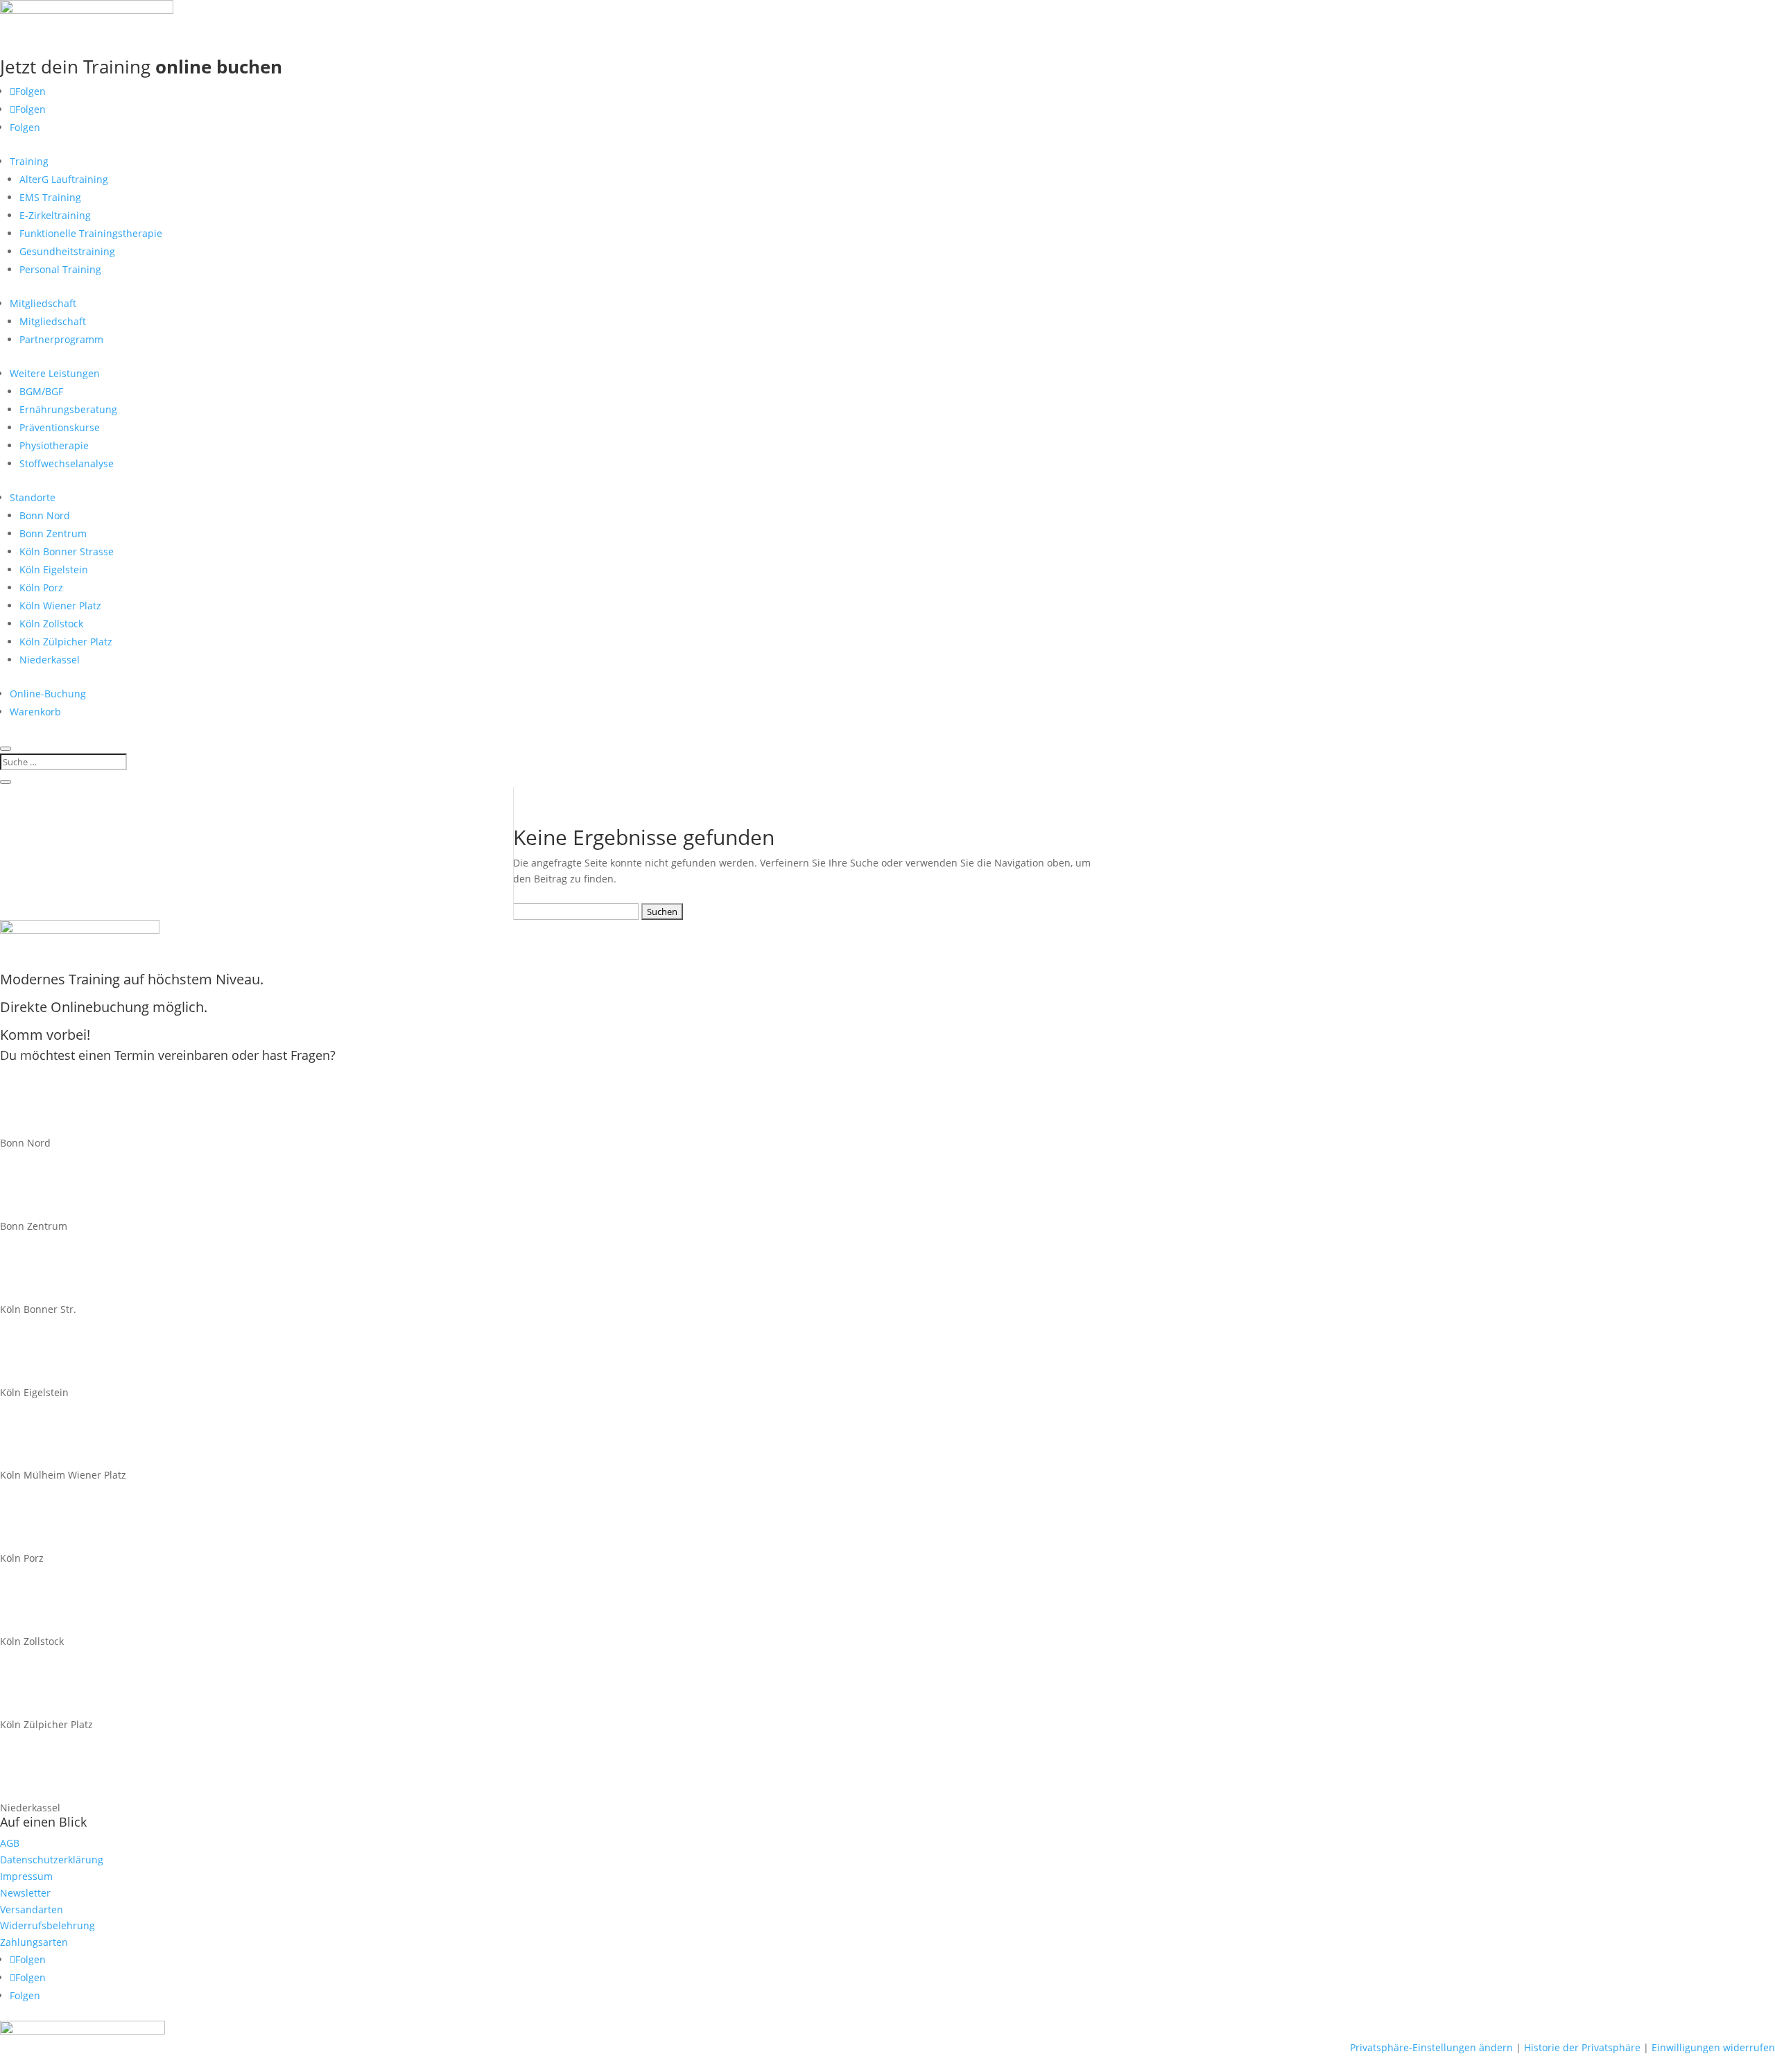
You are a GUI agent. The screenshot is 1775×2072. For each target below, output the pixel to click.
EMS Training (50, 197)
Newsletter (25, 1893)
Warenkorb (35, 712)
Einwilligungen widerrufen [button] (1713, 2047)
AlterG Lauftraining (64, 179)
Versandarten (32, 1909)
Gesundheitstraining (67, 251)
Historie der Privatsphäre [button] (1582, 2047)
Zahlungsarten (34, 1942)
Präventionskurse (60, 427)
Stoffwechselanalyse (67, 463)
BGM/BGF (41, 391)
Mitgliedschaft (43, 303)
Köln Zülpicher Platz (66, 642)
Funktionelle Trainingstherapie (91, 233)
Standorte (33, 497)
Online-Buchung (48, 694)
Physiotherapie (54, 445)
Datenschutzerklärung (52, 1860)
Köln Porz (41, 587)
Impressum (26, 1876)
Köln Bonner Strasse (67, 551)
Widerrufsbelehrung (47, 1925)
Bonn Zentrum (53, 533)
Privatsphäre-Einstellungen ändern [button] (1431, 2047)
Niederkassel (50, 660)
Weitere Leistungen (55, 373)
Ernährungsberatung (68, 409)
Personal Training (60, 269)
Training (29, 161)
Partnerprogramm (61, 339)
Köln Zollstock (51, 624)
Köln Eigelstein (54, 569)
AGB (10, 1843)
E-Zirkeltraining (55, 215)
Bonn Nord (45, 515)
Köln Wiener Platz (60, 606)
